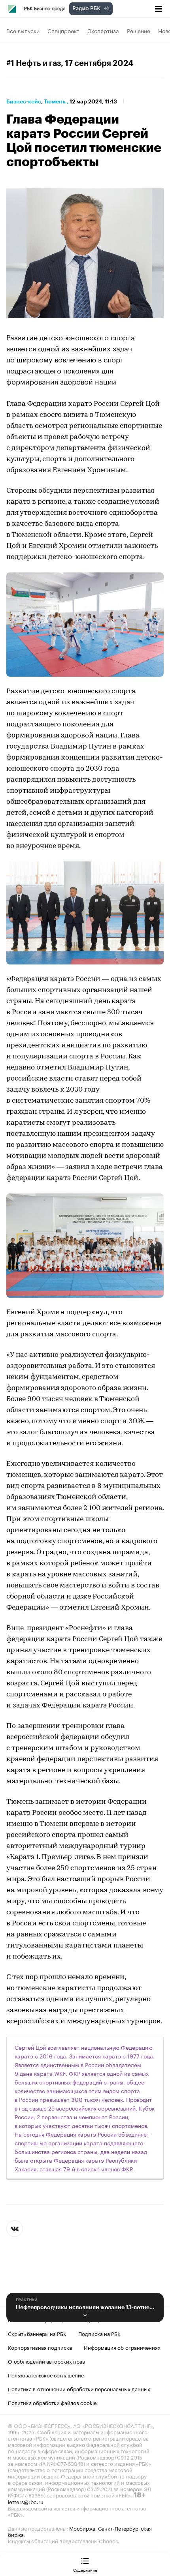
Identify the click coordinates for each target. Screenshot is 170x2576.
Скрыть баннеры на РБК (37, 2333)
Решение (139, 30)
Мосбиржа (82, 2528)
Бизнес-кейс (24, 101)
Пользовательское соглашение (46, 2375)
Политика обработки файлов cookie (52, 2402)
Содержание (85, 2570)
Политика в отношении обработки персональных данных (79, 2388)
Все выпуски (23, 30)
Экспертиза (103, 30)
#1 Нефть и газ (34, 64)
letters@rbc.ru (26, 2501)
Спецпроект (63, 30)
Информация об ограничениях (122, 2347)
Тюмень (55, 101)
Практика (27, 2300)
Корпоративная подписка (40, 2347)
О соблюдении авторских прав (46, 2361)
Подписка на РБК (99, 2333)
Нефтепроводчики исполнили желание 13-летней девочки (85, 2307)
